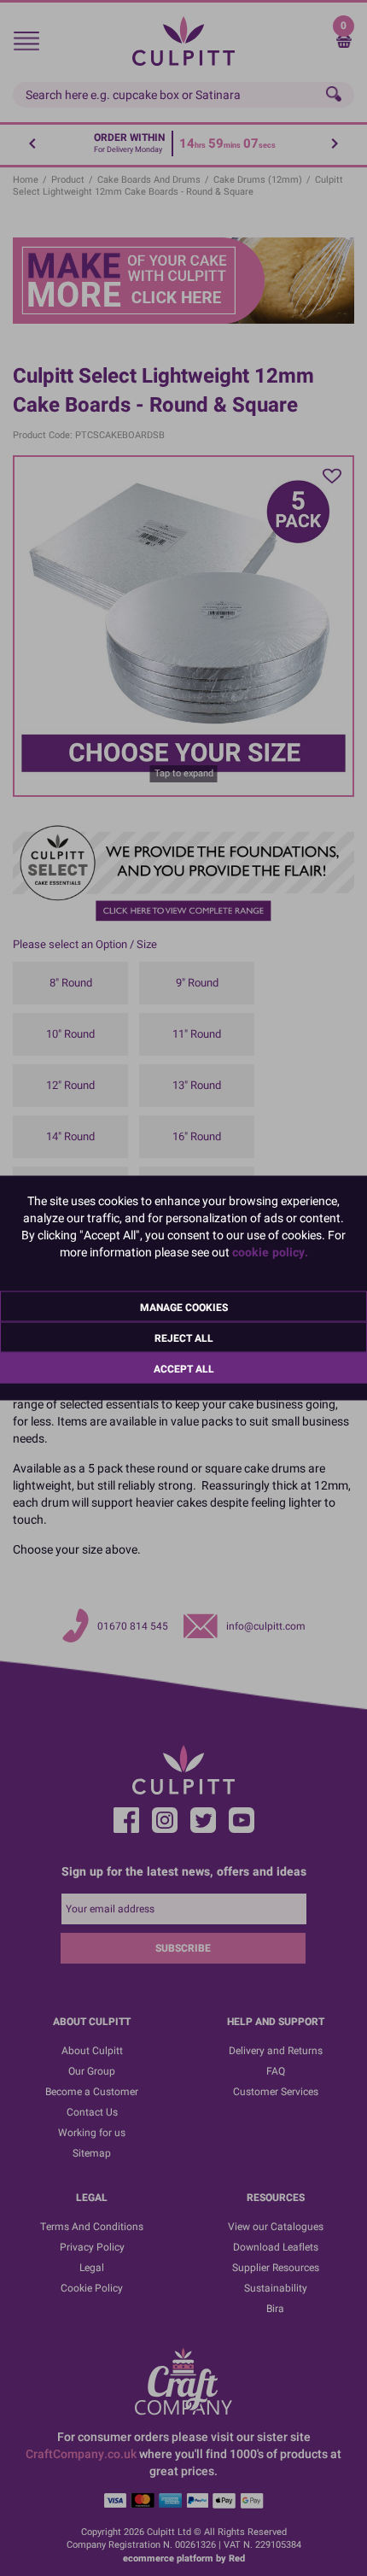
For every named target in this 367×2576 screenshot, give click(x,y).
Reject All (184, 1338)
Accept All (184, 1369)
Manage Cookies (184, 1308)
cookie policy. (270, 1253)
